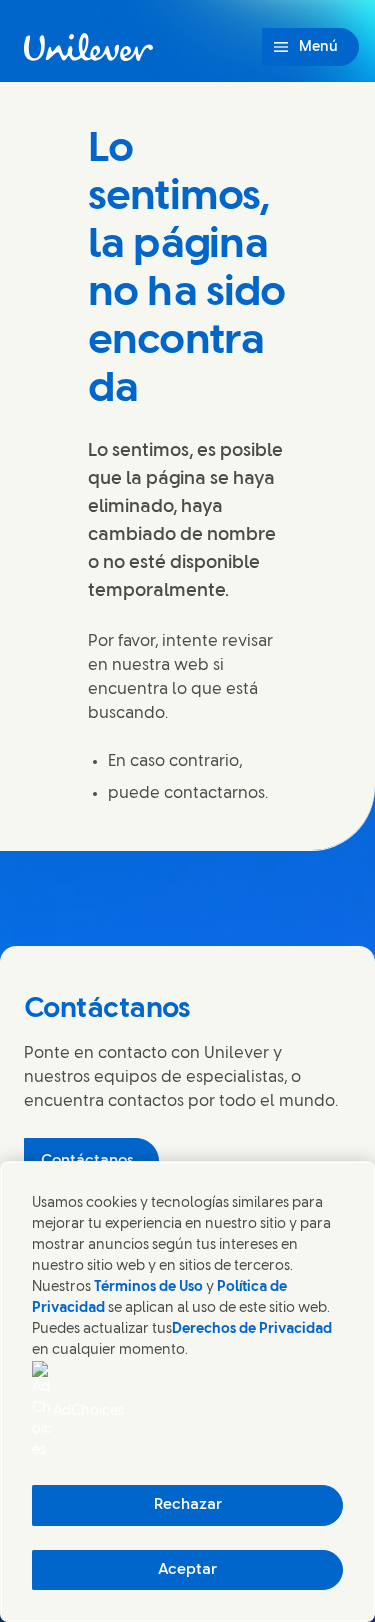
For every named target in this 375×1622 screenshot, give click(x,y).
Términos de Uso (148, 1287)
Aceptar (187, 1570)
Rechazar (188, 1505)
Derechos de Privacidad (252, 1329)
